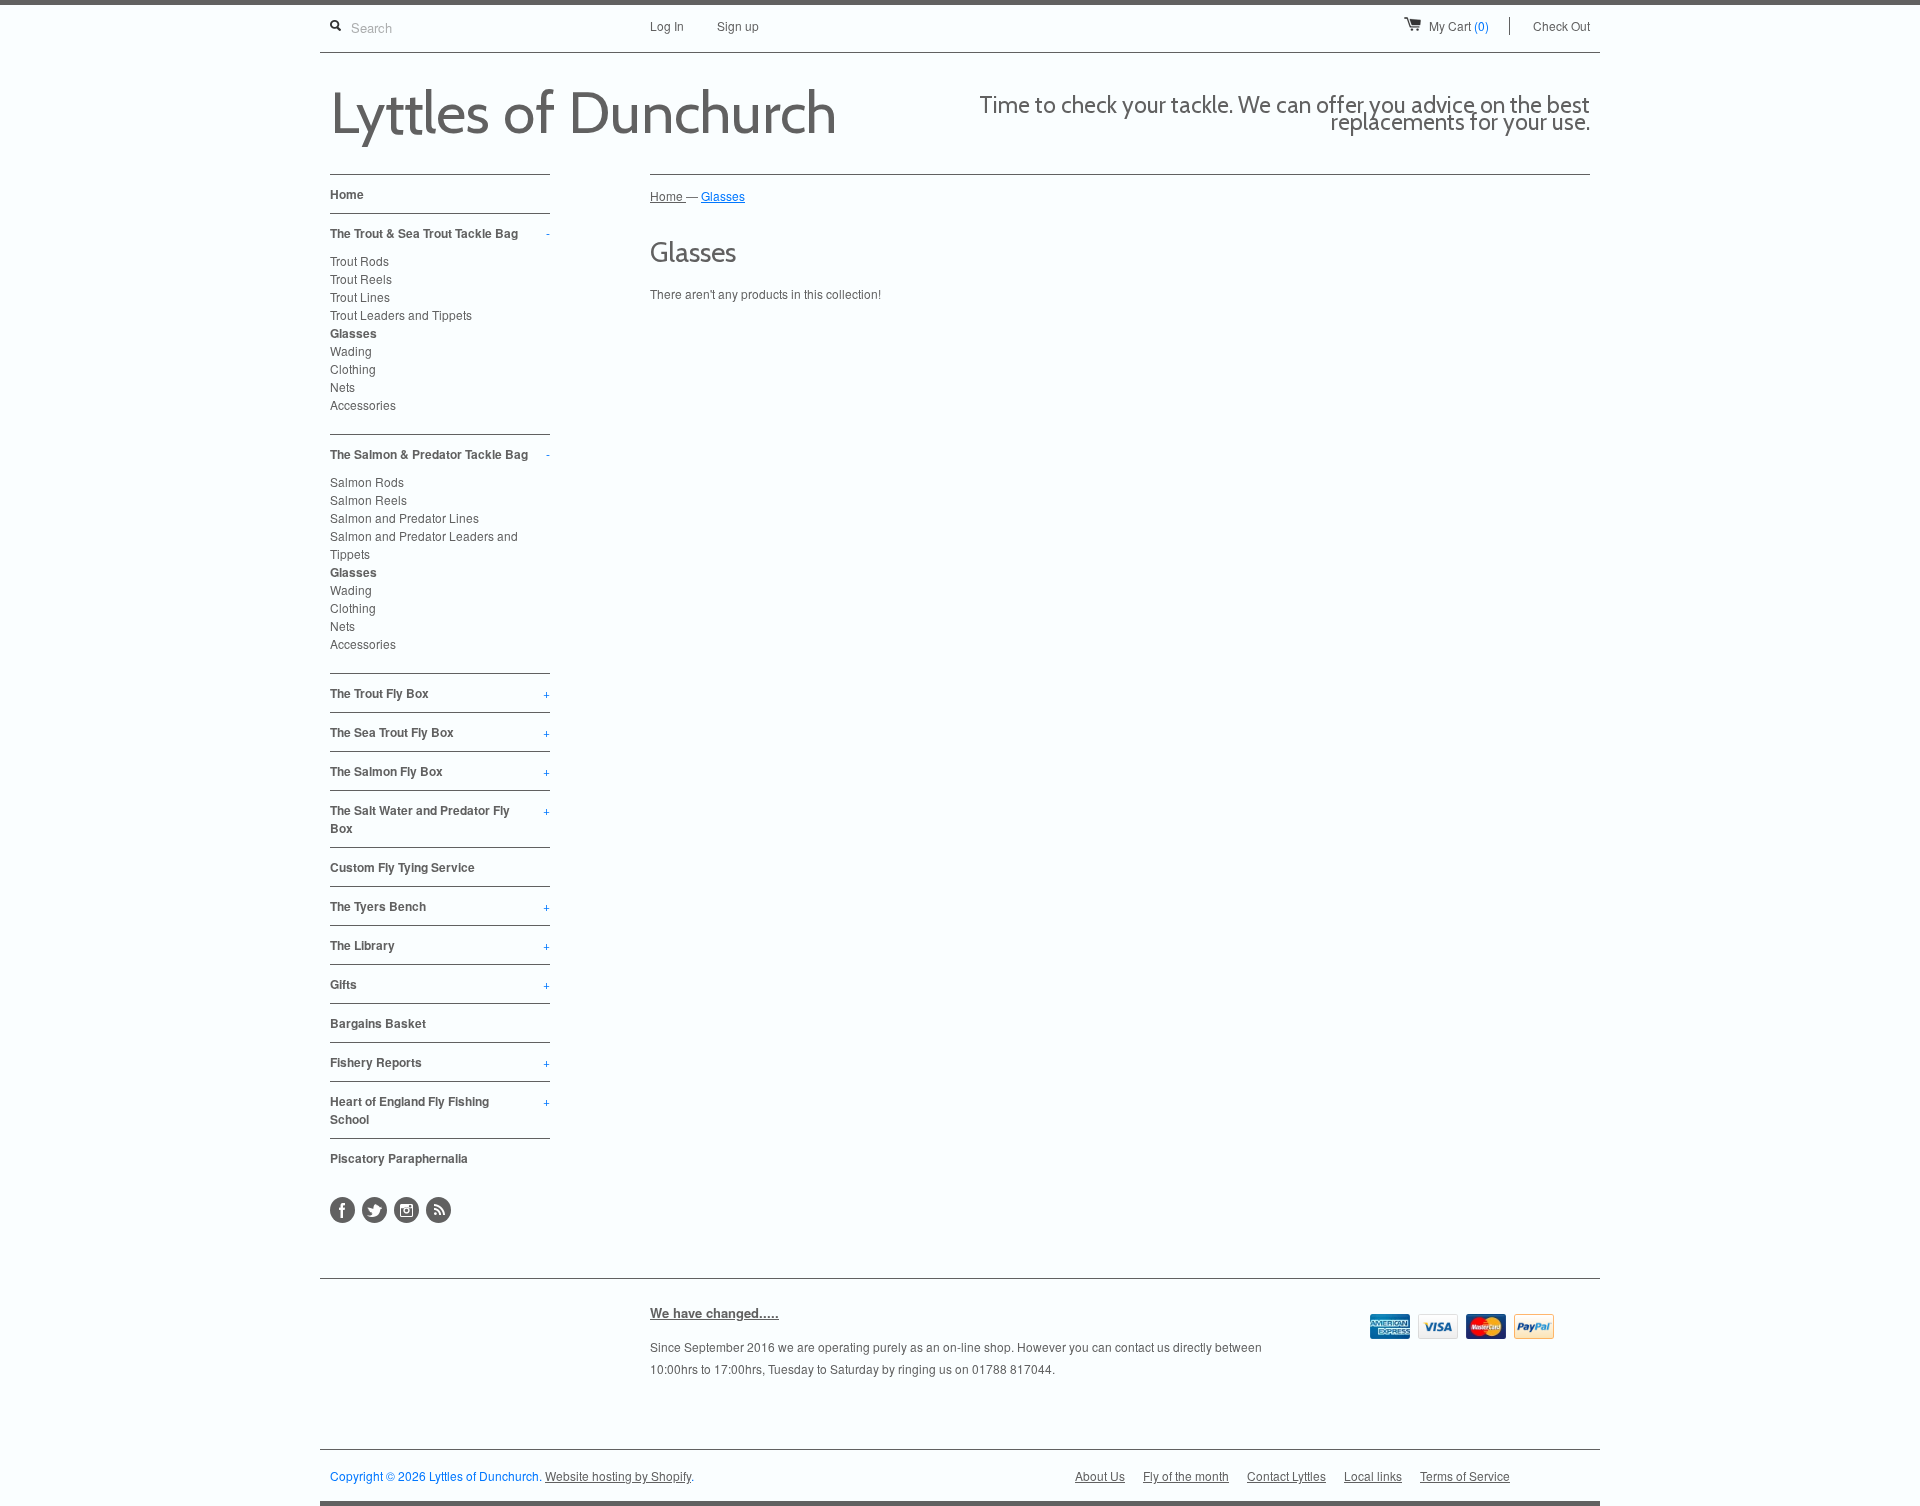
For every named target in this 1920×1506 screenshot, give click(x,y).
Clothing (353, 368)
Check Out (1561, 25)
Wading (351, 350)
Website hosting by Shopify (618, 1475)
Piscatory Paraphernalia (399, 1158)
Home (347, 194)
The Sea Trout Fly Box (440, 732)
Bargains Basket (378, 1023)
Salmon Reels (368, 499)
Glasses (353, 333)
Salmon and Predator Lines (404, 517)
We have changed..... (714, 1312)
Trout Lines (360, 296)
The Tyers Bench (440, 906)
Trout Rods (359, 260)
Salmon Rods (367, 481)
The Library (440, 945)
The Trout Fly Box (440, 693)
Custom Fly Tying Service (402, 867)
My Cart (1459, 25)
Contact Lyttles (1286, 1475)
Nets (342, 386)
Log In (667, 25)
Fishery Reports (440, 1062)
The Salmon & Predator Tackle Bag (440, 454)
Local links (1373, 1475)
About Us (1100, 1475)
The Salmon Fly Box (440, 771)
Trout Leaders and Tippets (401, 314)
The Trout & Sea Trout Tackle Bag (440, 233)
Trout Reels (361, 278)
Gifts (440, 984)
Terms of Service (1465, 1475)
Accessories (363, 404)
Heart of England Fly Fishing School (440, 1110)
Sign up (738, 25)
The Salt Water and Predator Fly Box (440, 819)
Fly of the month (1186, 1475)
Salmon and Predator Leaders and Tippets (424, 544)
